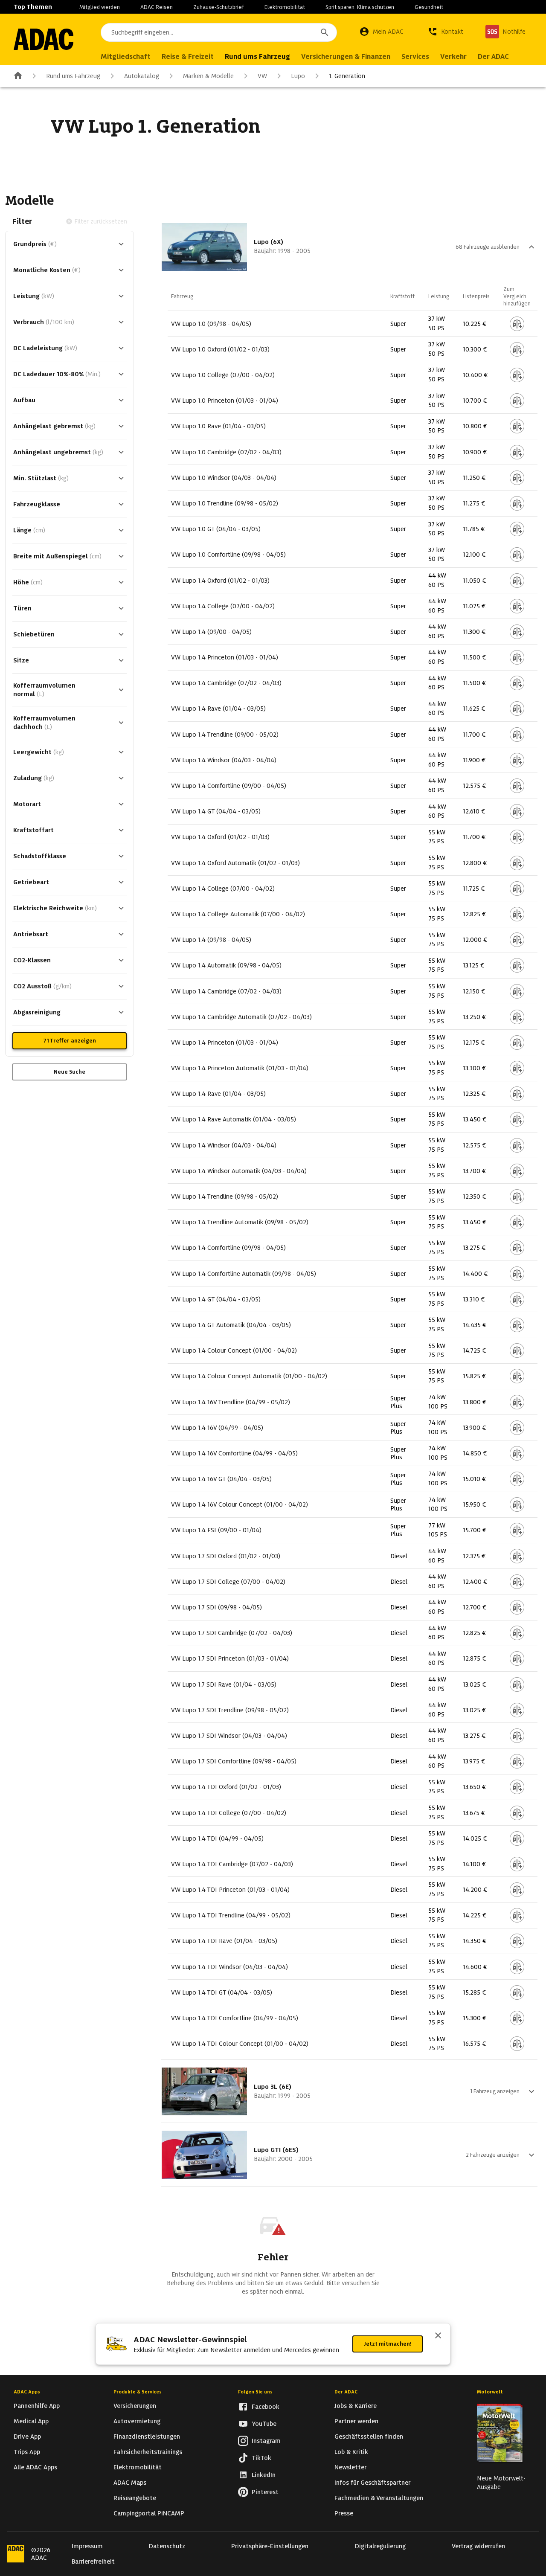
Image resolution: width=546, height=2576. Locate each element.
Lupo (298, 76)
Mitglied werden (100, 7)
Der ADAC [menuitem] (493, 57)
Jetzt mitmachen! (388, 2344)
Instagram (266, 2441)
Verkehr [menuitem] (453, 57)
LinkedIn (264, 2475)
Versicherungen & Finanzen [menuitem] (346, 57)
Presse (344, 2513)
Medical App (31, 2421)
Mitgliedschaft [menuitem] (126, 57)
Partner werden (356, 2421)
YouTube (264, 2424)
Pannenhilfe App (37, 2406)
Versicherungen (135, 2406)
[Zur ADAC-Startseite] (44, 39)
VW (262, 76)
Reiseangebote (135, 2498)
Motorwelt (490, 2392)
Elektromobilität (285, 7)
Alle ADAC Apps (35, 2467)
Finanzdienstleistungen (147, 2437)
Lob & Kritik (351, 2452)
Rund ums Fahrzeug (73, 76)
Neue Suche (70, 1072)
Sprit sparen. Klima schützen (360, 7)
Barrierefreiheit (93, 2561)
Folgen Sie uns (255, 2392)
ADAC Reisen (157, 7)
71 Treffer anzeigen (70, 1041)
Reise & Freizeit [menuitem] (188, 57)
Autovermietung (137, 2421)
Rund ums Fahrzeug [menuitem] (257, 57)
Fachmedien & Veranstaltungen (379, 2498)
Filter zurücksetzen (101, 221)
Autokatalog (142, 76)
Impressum (87, 2546)
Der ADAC (346, 2392)
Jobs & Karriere (356, 2406)
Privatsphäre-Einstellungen (270, 2546)
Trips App (27, 2452)
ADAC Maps (130, 2483)
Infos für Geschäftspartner (372, 2483)
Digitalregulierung (380, 2546)
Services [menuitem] (415, 57)
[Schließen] (438, 2336)
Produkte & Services (138, 2392)
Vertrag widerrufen (478, 2546)
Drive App (27, 2437)
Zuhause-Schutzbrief (219, 7)
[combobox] (219, 32)
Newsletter (350, 2467)
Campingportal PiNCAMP (149, 2513)
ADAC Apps (27, 2392)
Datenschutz (167, 2546)
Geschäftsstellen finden (369, 2437)
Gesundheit (429, 7)
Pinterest (265, 2492)
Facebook (266, 2407)
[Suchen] (325, 32)
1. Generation (347, 76)
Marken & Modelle (208, 76)
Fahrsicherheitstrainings (148, 2452)
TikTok (261, 2458)
